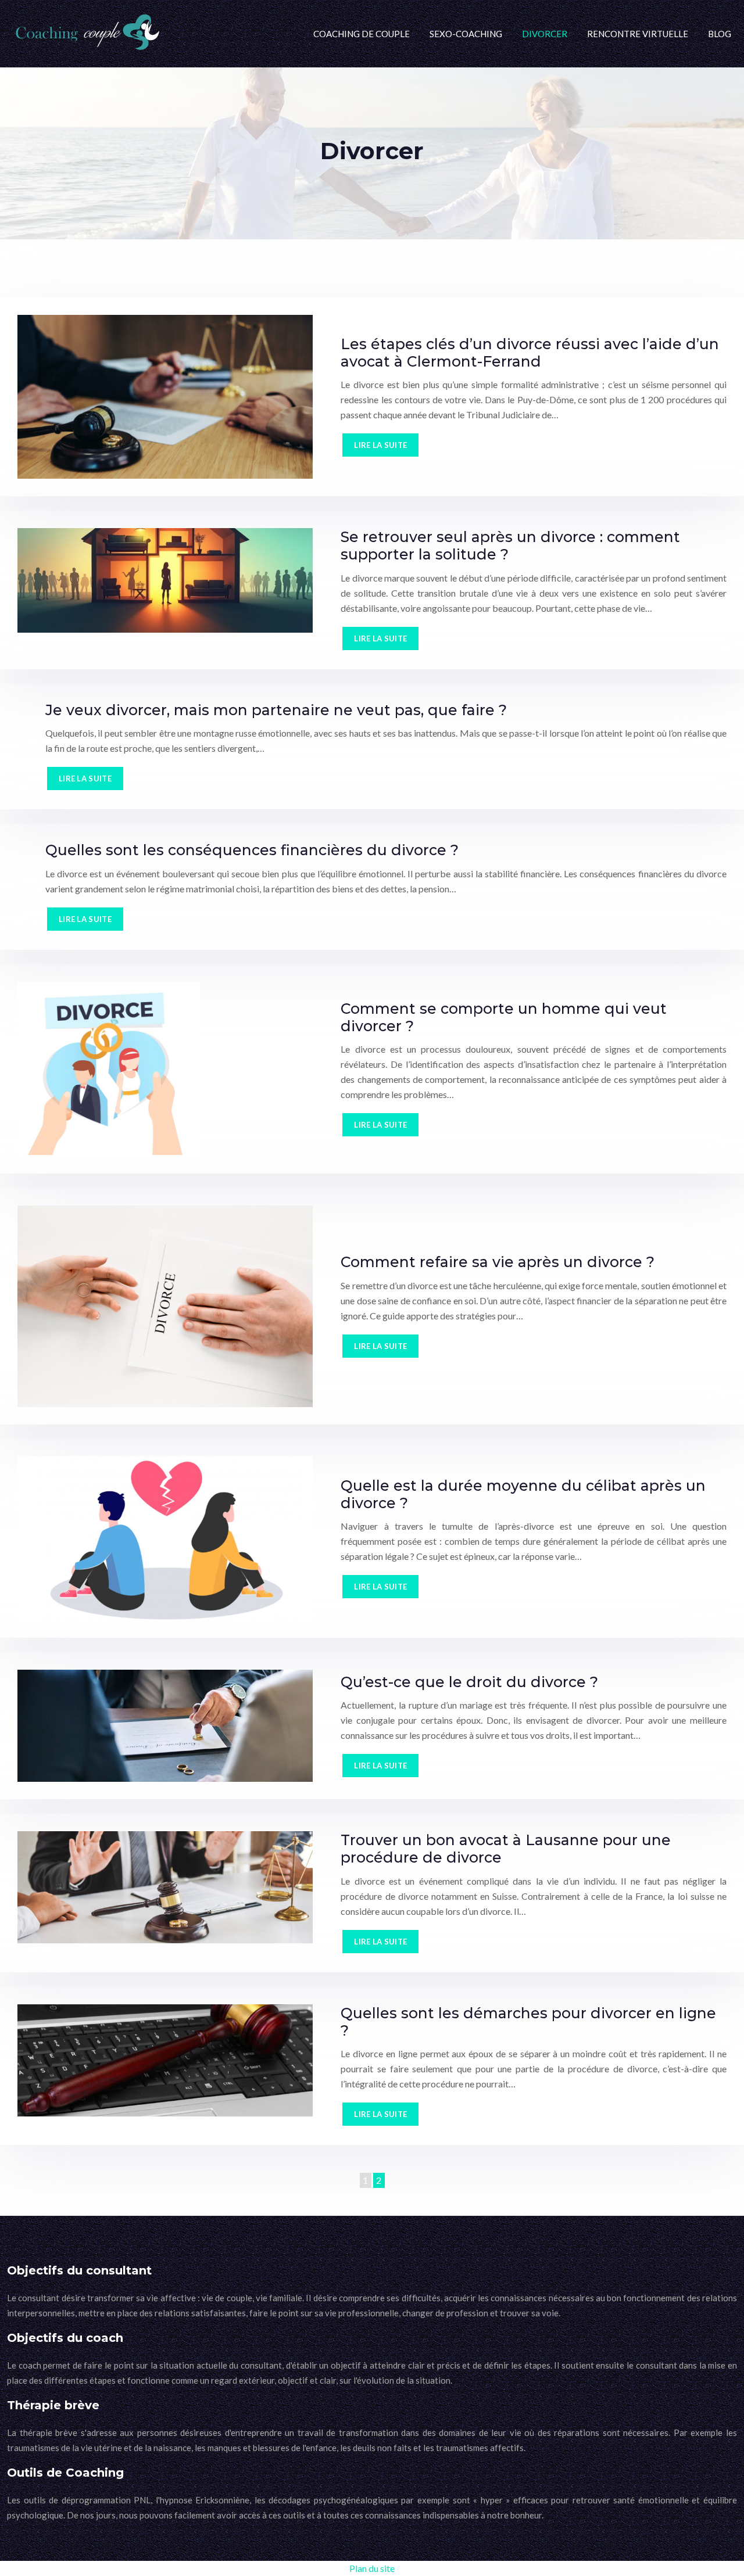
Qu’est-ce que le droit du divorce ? (469, 1682)
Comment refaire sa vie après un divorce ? (498, 1262)
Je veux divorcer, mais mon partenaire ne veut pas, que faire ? (276, 710)
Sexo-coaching (466, 34)
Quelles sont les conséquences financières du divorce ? (252, 850)
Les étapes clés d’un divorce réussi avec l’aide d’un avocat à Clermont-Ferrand (530, 353)
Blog (720, 34)
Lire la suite (380, 445)
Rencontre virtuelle (638, 34)
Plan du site (372, 2568)
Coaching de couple (362, 34)
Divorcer (545, 34)
